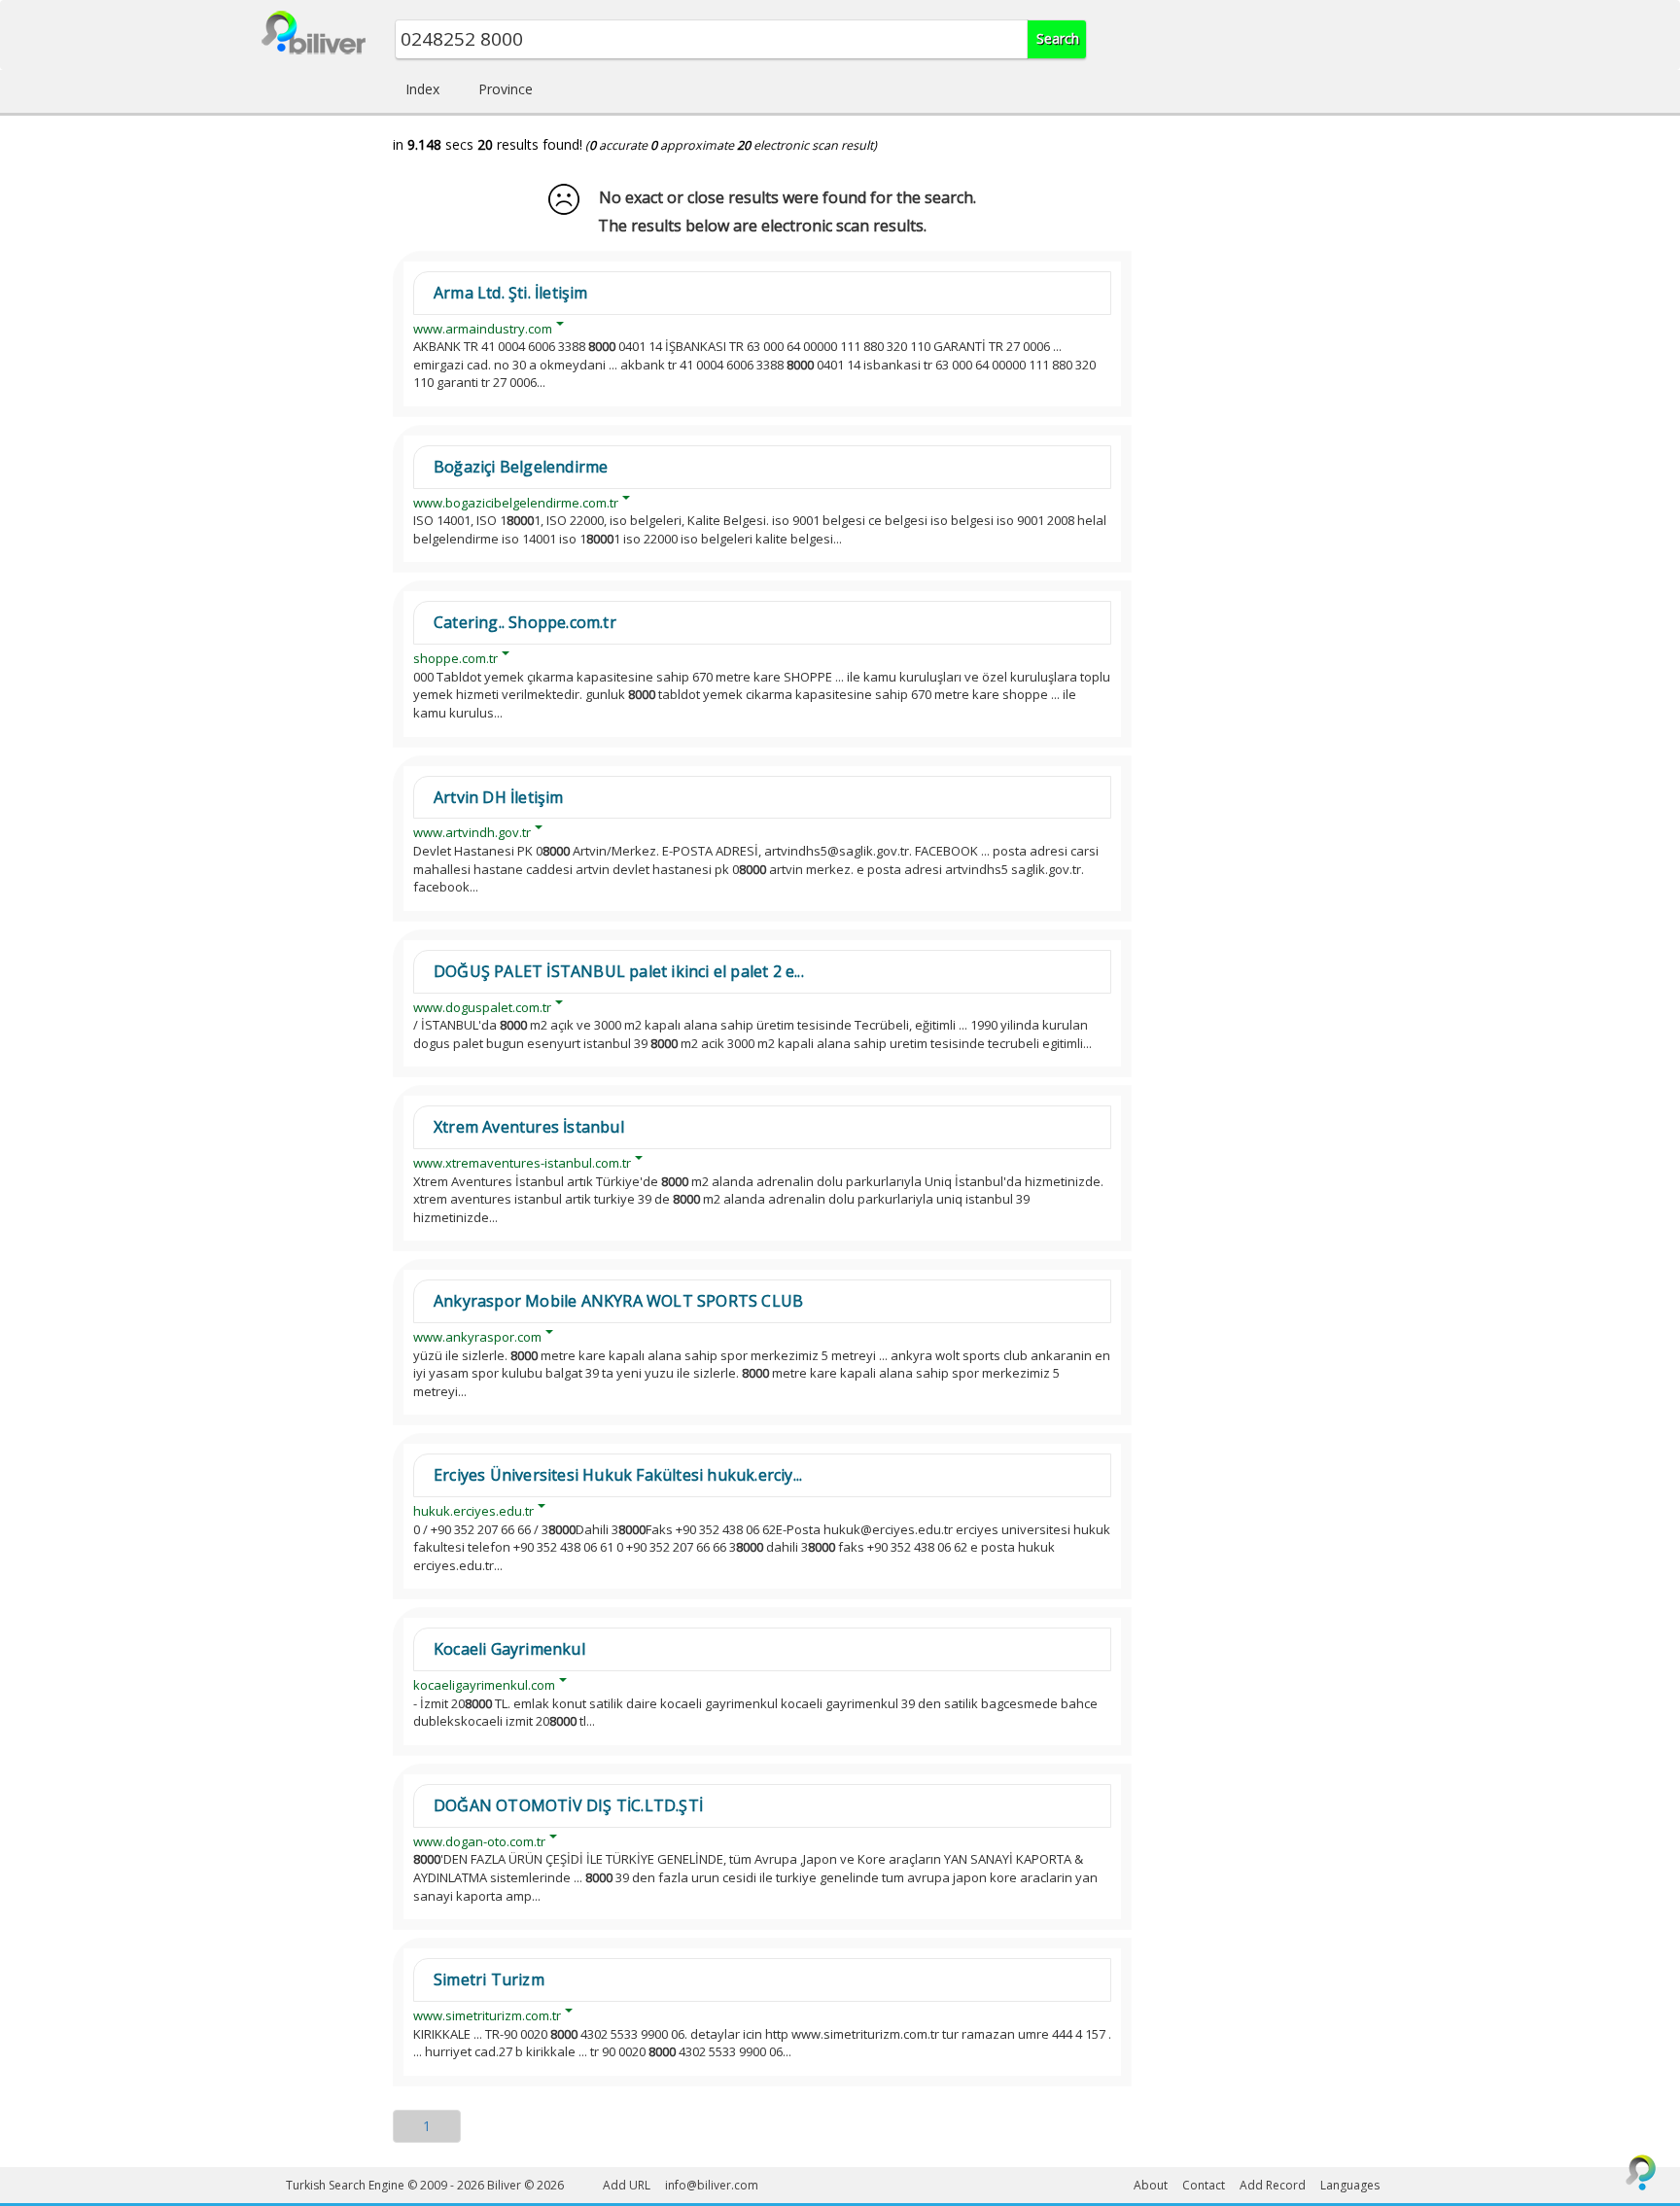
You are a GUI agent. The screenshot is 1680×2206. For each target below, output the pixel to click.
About (1151, 2185)
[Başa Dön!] (1641, 2172)
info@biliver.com (712, 2185)
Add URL (627, 2185)
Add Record (1273, 2185)
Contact (1204, 2185)
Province (506, 89)
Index (422, 89)
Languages (1350, 2185)
